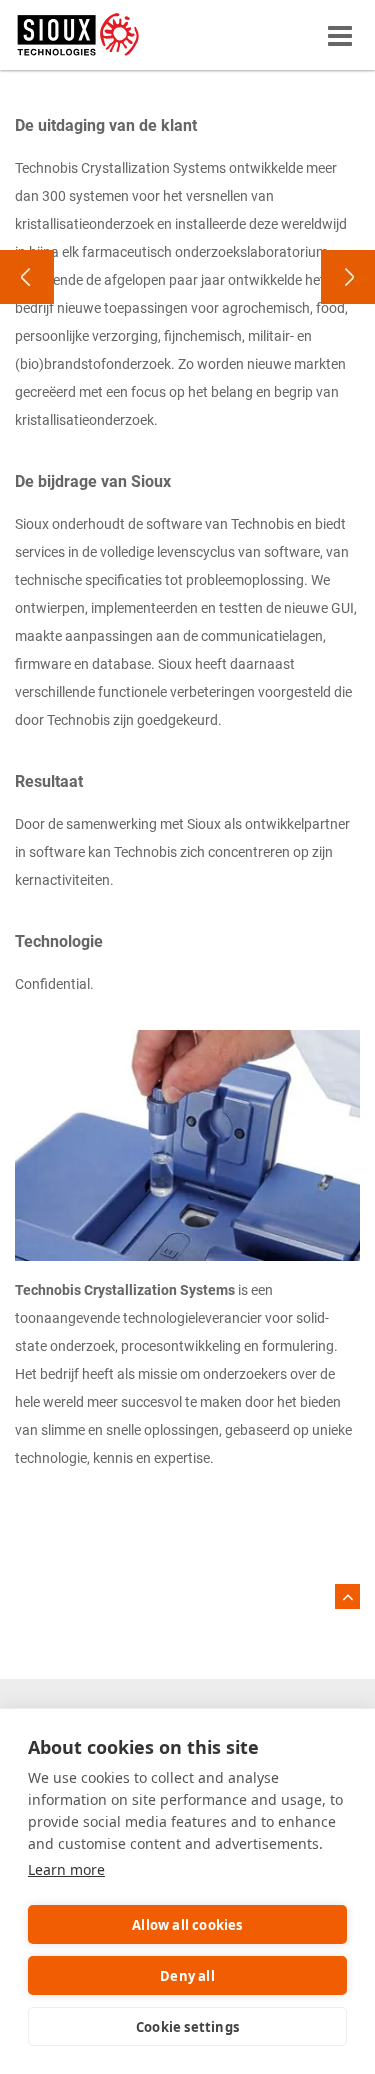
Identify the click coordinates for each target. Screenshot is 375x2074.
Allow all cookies (187, 1925)
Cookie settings (187, 2027)
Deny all (187, 1976)
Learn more (66, 1869)
